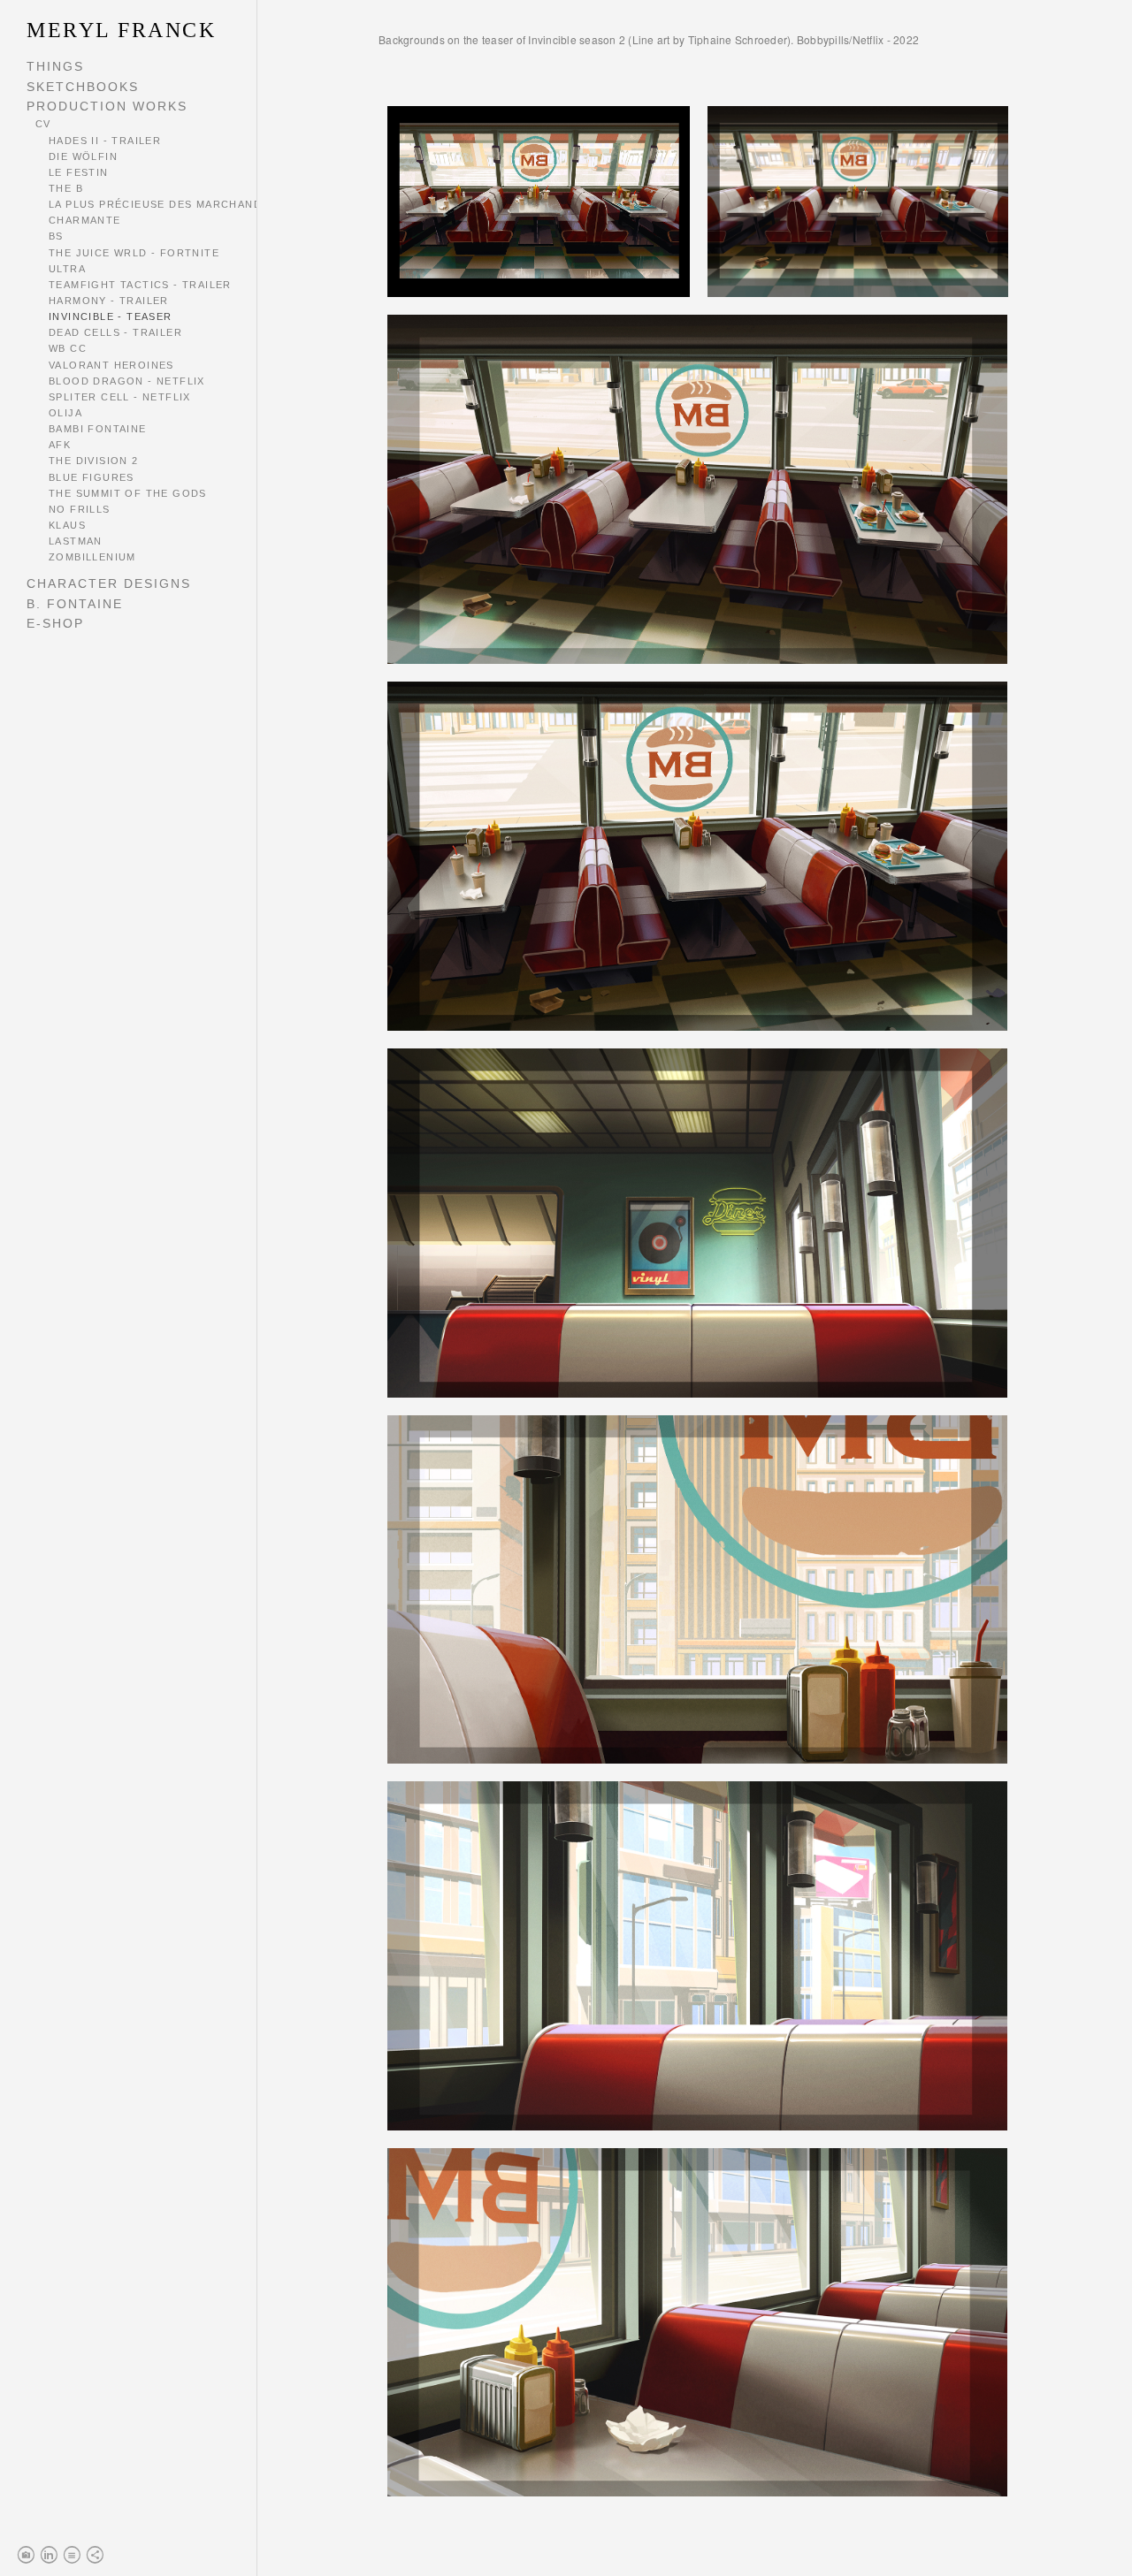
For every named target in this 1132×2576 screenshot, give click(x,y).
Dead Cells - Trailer (115, 332)
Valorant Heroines (111, 365)
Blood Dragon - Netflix (127, 381)
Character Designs (109, 583)
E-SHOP (55, 623)
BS (56, 236)
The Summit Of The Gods (128, 493)
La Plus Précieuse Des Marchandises (168, 204)
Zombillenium (92, 557)
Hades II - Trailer (105, 141)
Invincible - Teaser (111, 316)
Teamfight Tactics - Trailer (140, 285)
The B (66, 188)
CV (43, 124)
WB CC (68, 348)
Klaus (67, 525)
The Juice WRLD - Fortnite (134, 253)
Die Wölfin (83, 156)
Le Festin (79, 172)
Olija (65, 413)
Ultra (67, 269)
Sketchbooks (83, 87)
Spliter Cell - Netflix (120, 397)
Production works (107, 106)
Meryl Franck (121, 30)
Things (55, 66)
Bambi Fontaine (98, 429)
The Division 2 (94, 461)
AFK (60, 445)
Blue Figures (92, 477)
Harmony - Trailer (109, 301)
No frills (80, 509)
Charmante (85, 220)
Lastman (76, 541)
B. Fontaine (75, 604)
